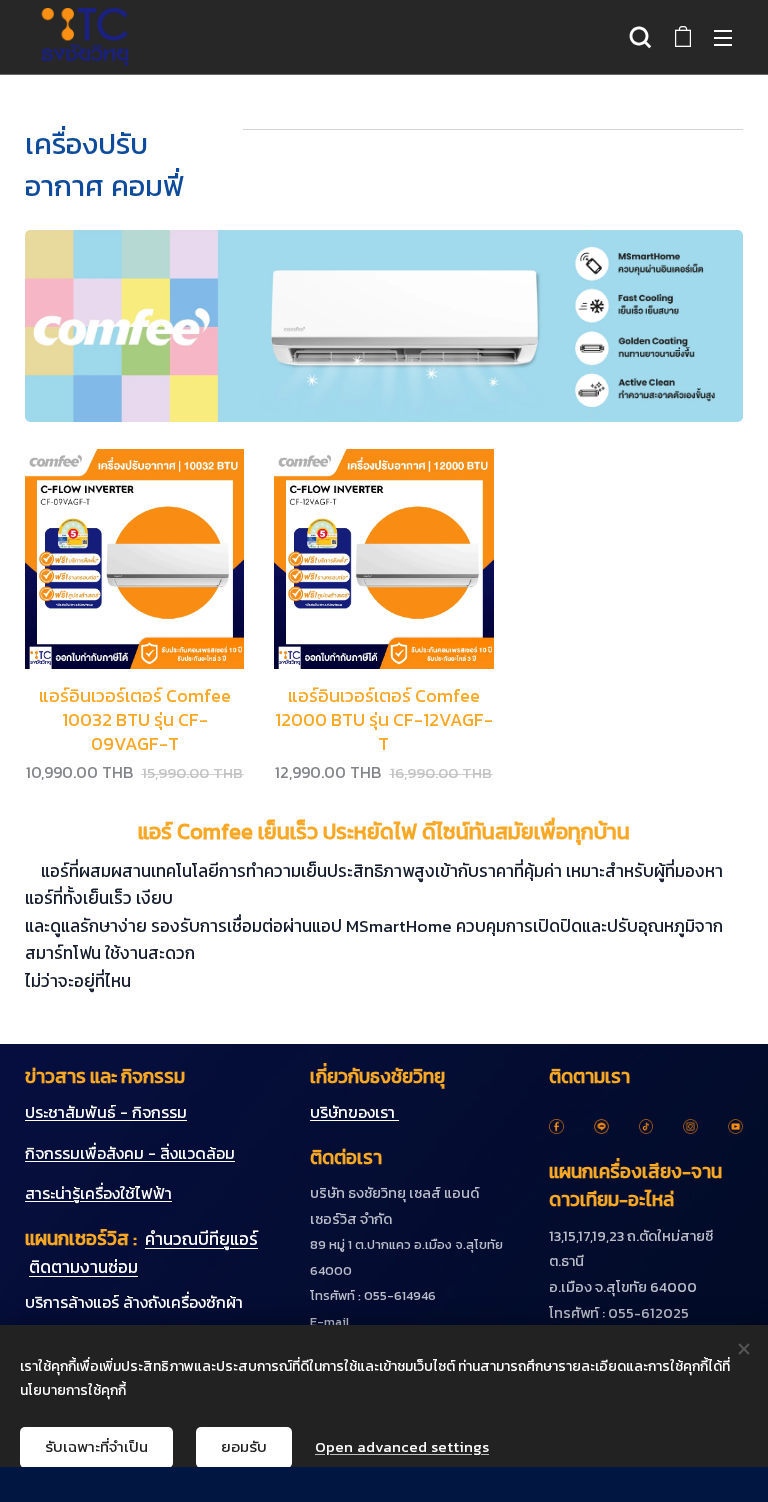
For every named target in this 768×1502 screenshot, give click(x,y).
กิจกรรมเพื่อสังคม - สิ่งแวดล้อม (130, 1153)
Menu (723, 37)
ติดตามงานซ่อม (83, 1267)
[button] (640, 37)
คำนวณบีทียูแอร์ (201, 1239)
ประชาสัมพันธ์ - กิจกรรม (106, 1112)
